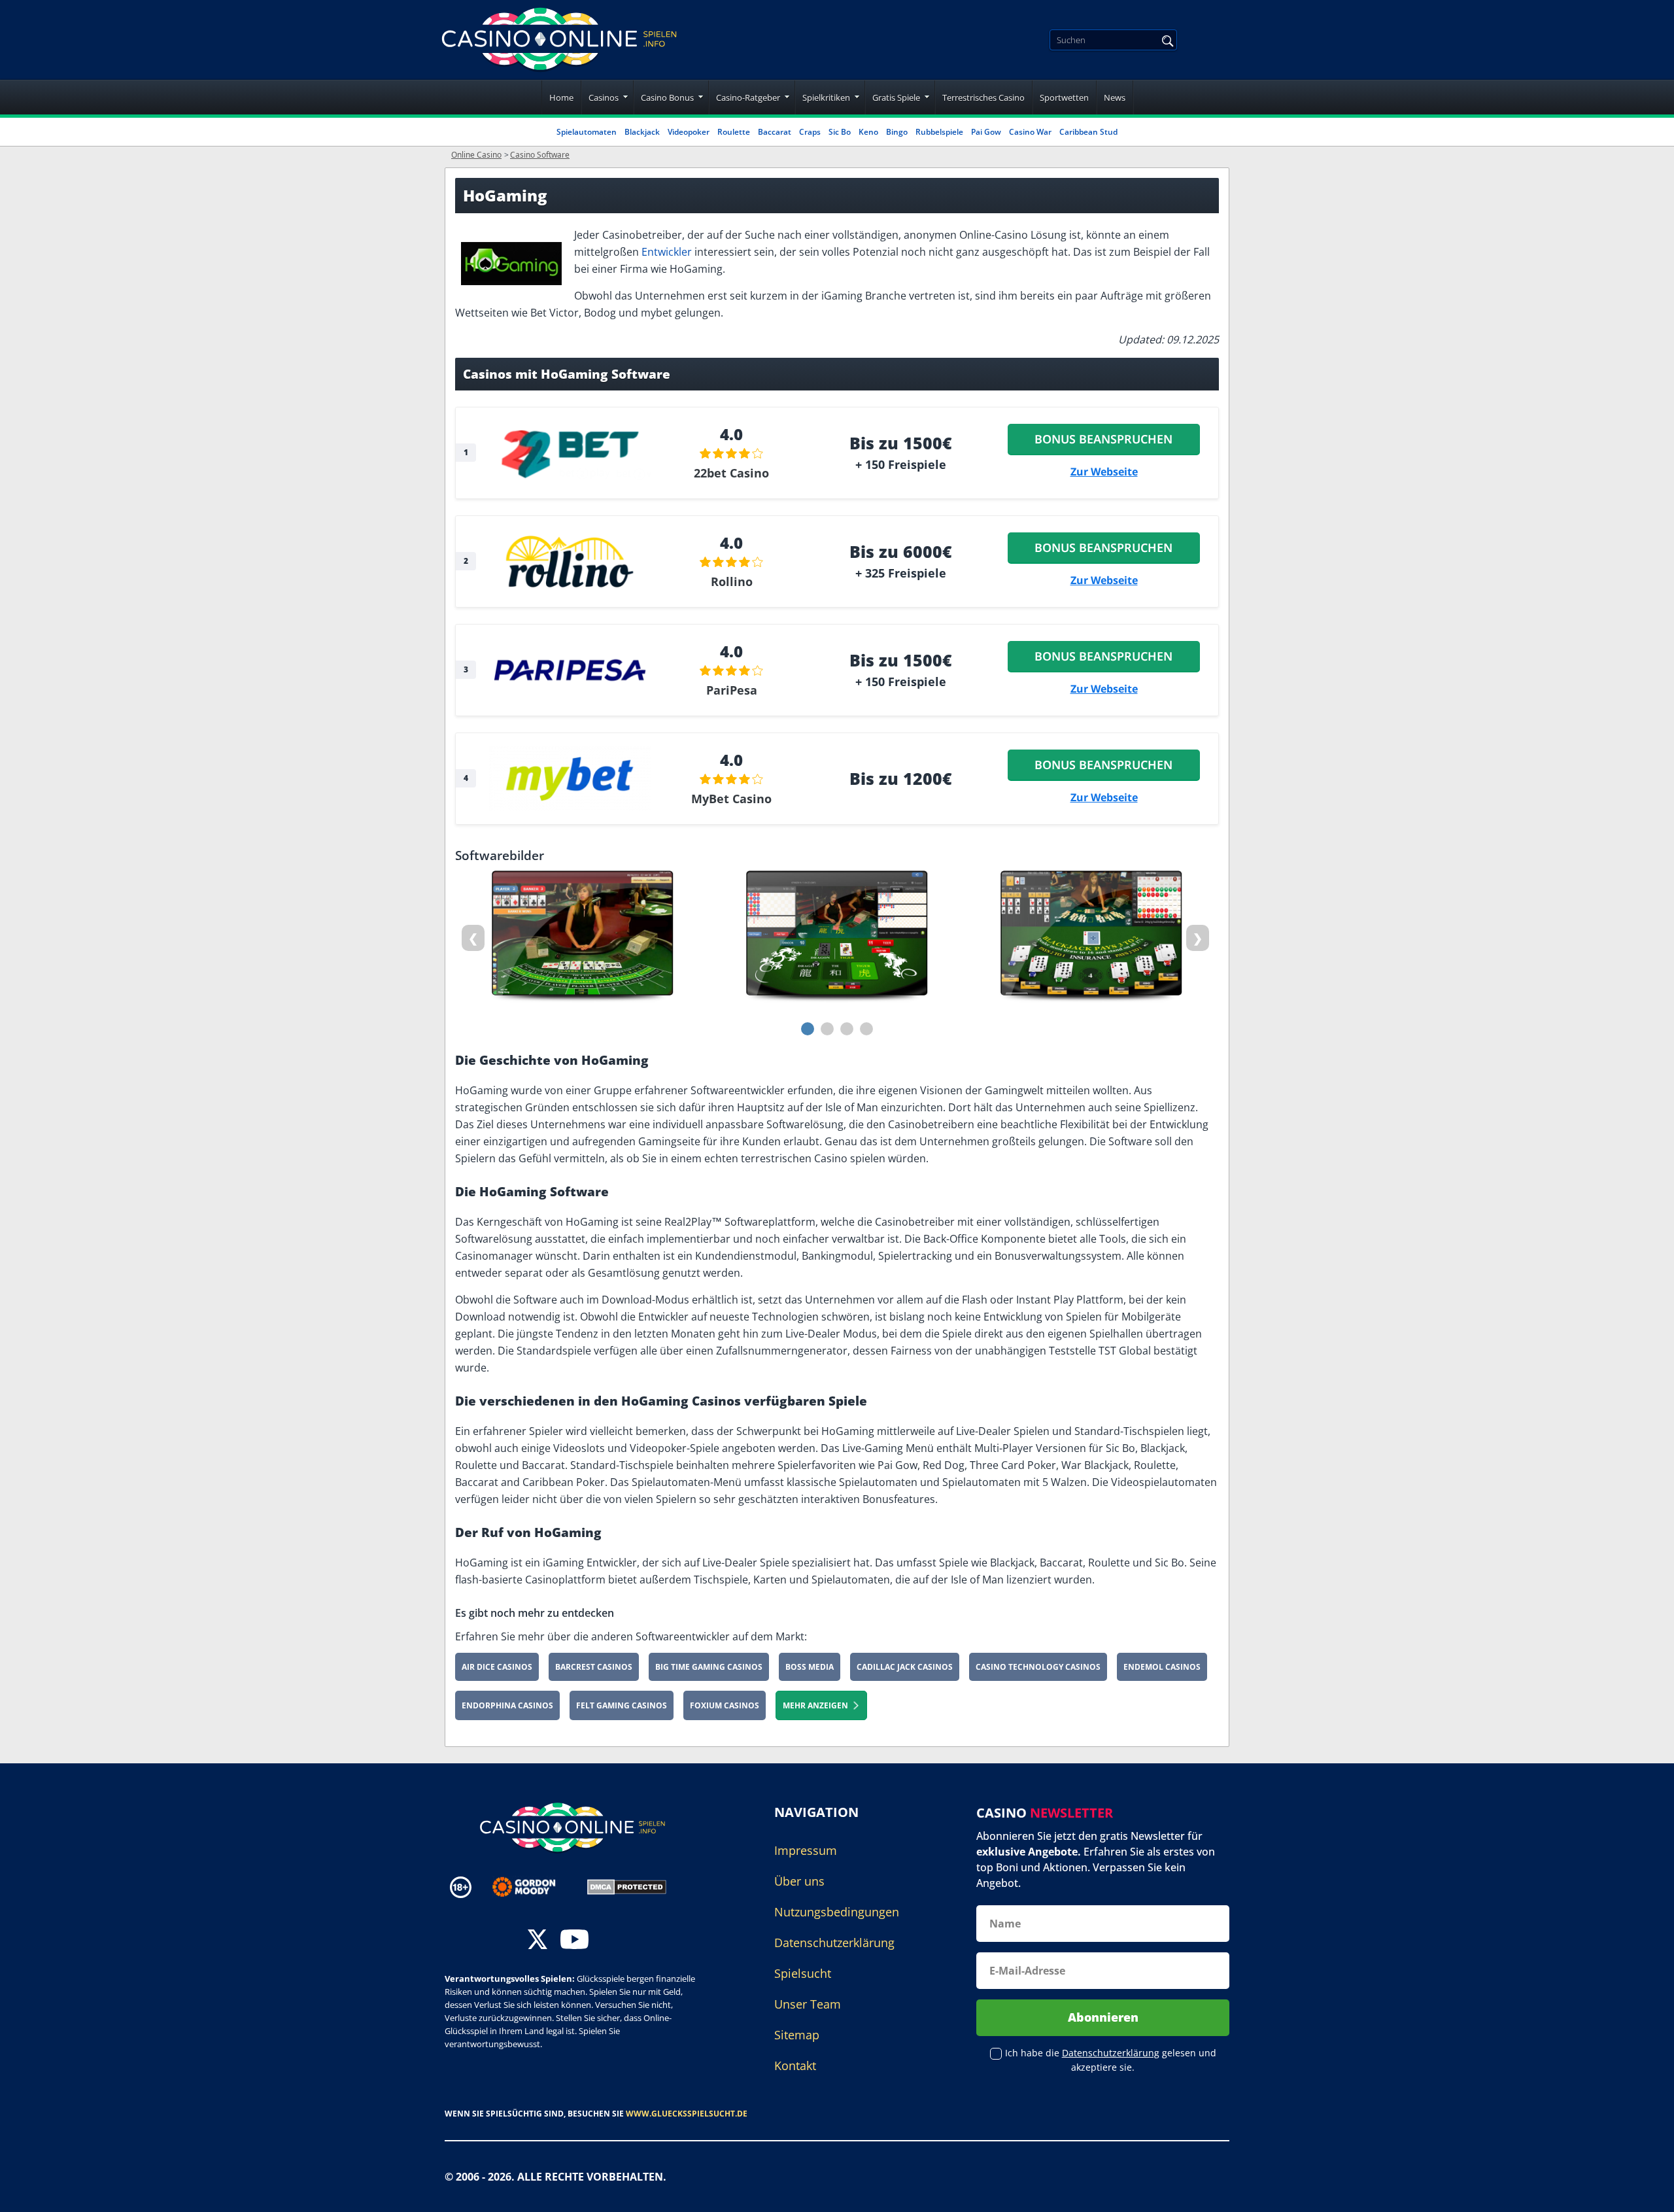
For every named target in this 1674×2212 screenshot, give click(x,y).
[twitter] (538, 1941)
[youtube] (574, 1941)
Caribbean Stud (1088, 132)
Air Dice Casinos (497, 1667)
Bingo (897, 132)
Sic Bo (840, 132)
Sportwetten (1064, 97)
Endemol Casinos (1162, 1667)
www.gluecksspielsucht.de (687, 2114)
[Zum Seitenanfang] (1648, 2192)
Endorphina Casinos (507, 1705)
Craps (810, 132)
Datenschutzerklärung (834, 1943)
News (1115, 97)
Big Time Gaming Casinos (709, 1667)
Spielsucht (803, 1973)
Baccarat (775, 132)
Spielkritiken (826, 97)
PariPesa (732, 690)
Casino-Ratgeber (748, 97)
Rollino (732, 581)
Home (561, 97)
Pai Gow (986, 132)
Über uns (799, 1881)
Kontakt (795, 2065)
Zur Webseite (1104, 472)
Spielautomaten (587, 132)
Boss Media (810, 1667)
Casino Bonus (667, 97)
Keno (868, 132)
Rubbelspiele (939, 132)
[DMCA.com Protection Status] (627, 1886)
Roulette (734, 132)
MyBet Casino (731, 799)
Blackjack (642, 132)
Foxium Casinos (725, 1705)
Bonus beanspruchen (1104, 439)
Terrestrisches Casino (983, 97)
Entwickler (667, 252)
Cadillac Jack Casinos (905, 1667)
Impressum (806, 1850)
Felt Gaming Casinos (622, 1705)
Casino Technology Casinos (1038, 1667)
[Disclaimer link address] (533, 1887)
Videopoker (689, 132)
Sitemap (797, 2035)
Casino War (1030, 132)
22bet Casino (731, 473)
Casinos (604, 97)
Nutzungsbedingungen (837, 1912)
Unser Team (808, 2004)
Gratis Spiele (896, 97)
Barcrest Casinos (594, 1667)
